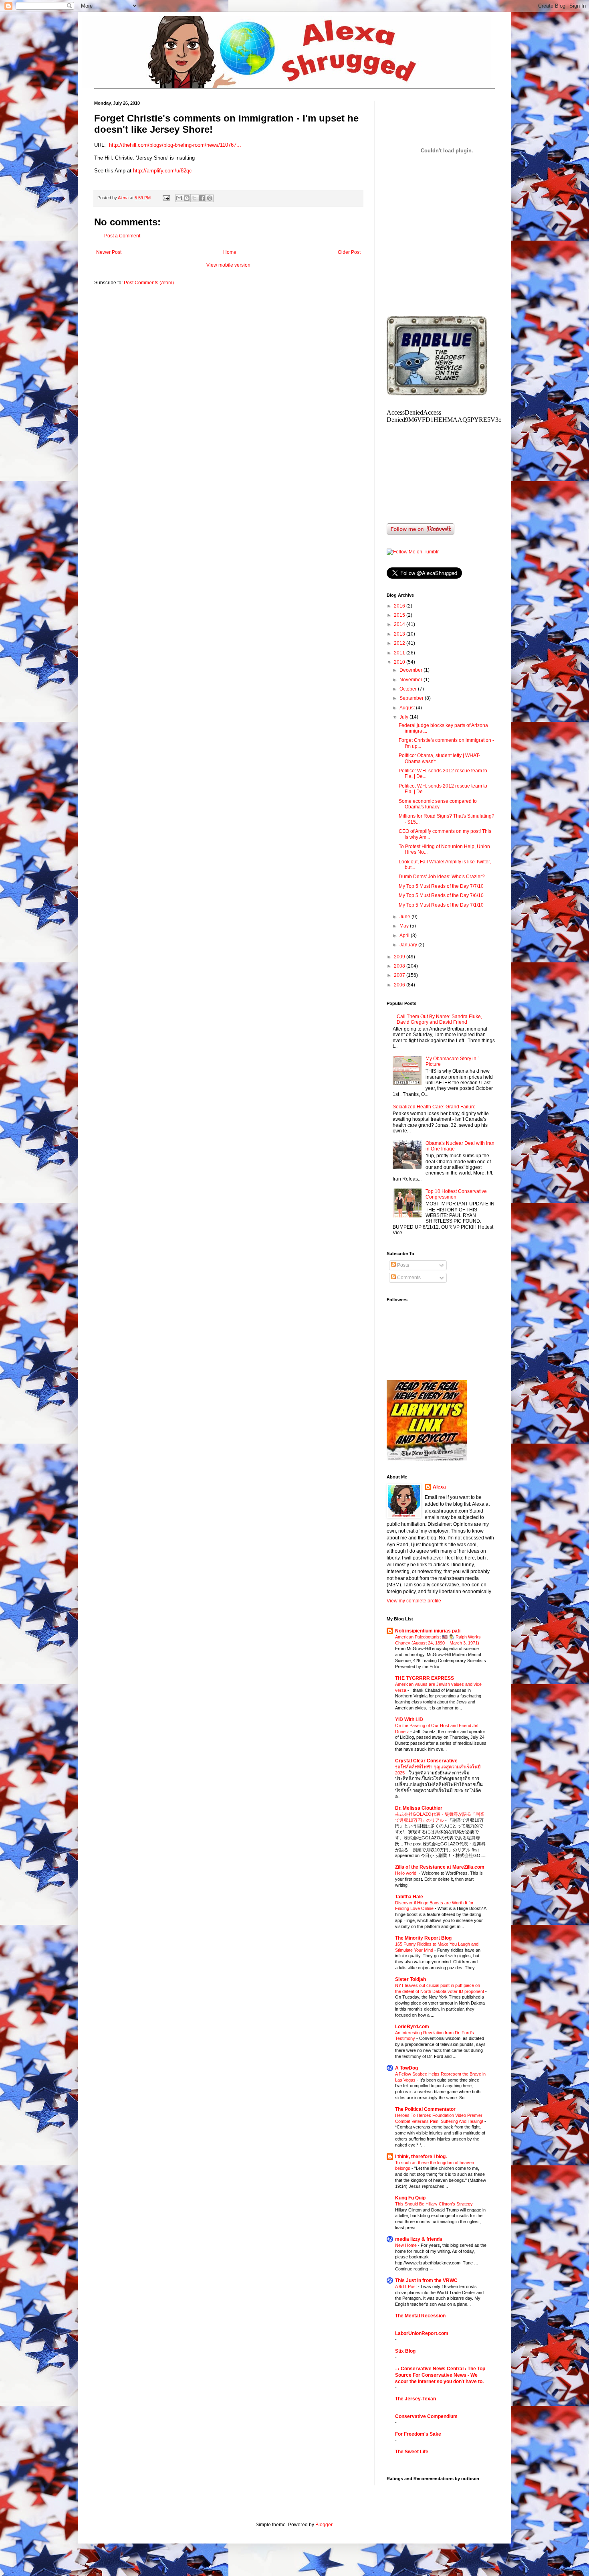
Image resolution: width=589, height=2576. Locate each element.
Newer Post (109, 252)
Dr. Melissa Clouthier (419, 1808)
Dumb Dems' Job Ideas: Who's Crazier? (442, 877)
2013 (400, 634)
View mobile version (228, 265)
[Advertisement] (447, 252)
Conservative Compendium (426, 2416)
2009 (400, 957)
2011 (400, 653)
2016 (400, 606)
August (408, 708)
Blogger (324, 2525)
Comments (408, 1278)
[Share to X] (194, 198)
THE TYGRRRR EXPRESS (425, 1678)
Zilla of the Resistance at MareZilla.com (440, 1867)
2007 (400, 975)
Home (230, 252)
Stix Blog (405, 2351)
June (405, 917)
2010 (400, 662)
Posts (402, 1265)
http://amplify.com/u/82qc (162, 171)
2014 (400, 624)
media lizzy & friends (419, 2239)
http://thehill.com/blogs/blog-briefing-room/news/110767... (175, 145)
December (411, 670)
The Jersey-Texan (416, 2399)
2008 (400, 966)
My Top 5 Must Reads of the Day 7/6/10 (441, 895)
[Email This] (179, 198)
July (404, 717)
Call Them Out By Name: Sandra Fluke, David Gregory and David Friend (439, 1019)
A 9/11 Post (406, 2286)
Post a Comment (122, 236)
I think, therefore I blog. (421, 2157)
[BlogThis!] (187, 198)
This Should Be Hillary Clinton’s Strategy (435, 2204)
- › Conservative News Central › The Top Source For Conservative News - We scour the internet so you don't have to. (440, 2375)
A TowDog (406, 2068)
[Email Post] (166, 198)
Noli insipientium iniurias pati (428, 1631)
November (411, 680)
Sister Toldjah (410, 1979)
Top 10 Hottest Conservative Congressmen (456, 1194)
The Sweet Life (412, 2452)
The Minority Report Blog (423, 1938)
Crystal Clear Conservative (426, 1761)
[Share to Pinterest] (210, 198)
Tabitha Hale (409, 1897)
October (409, 689)
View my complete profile (414, 1601)
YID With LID (409, 1719)
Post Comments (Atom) (149, 283)
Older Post (349, 252)
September (412, 698)
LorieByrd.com (412, 2027)
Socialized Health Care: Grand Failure (434, 1107)
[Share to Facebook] (202, 198)
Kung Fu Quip (410, 2198)
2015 (400, 615)
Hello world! (407, 1873)
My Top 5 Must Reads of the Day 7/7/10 (441, 886)
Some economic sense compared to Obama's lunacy (438, 804)
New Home (406, 2245)
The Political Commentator (425, 2109)
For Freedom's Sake (418, 2434)
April (405, 936)
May (405, 926)
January (409, 945)
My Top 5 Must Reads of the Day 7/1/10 (441, 905)
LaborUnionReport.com (422, 2333)
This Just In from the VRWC (426, 2280)
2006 (400, 985)
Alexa (439, 1487)
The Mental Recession (420, 2316)
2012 (400, 643)
